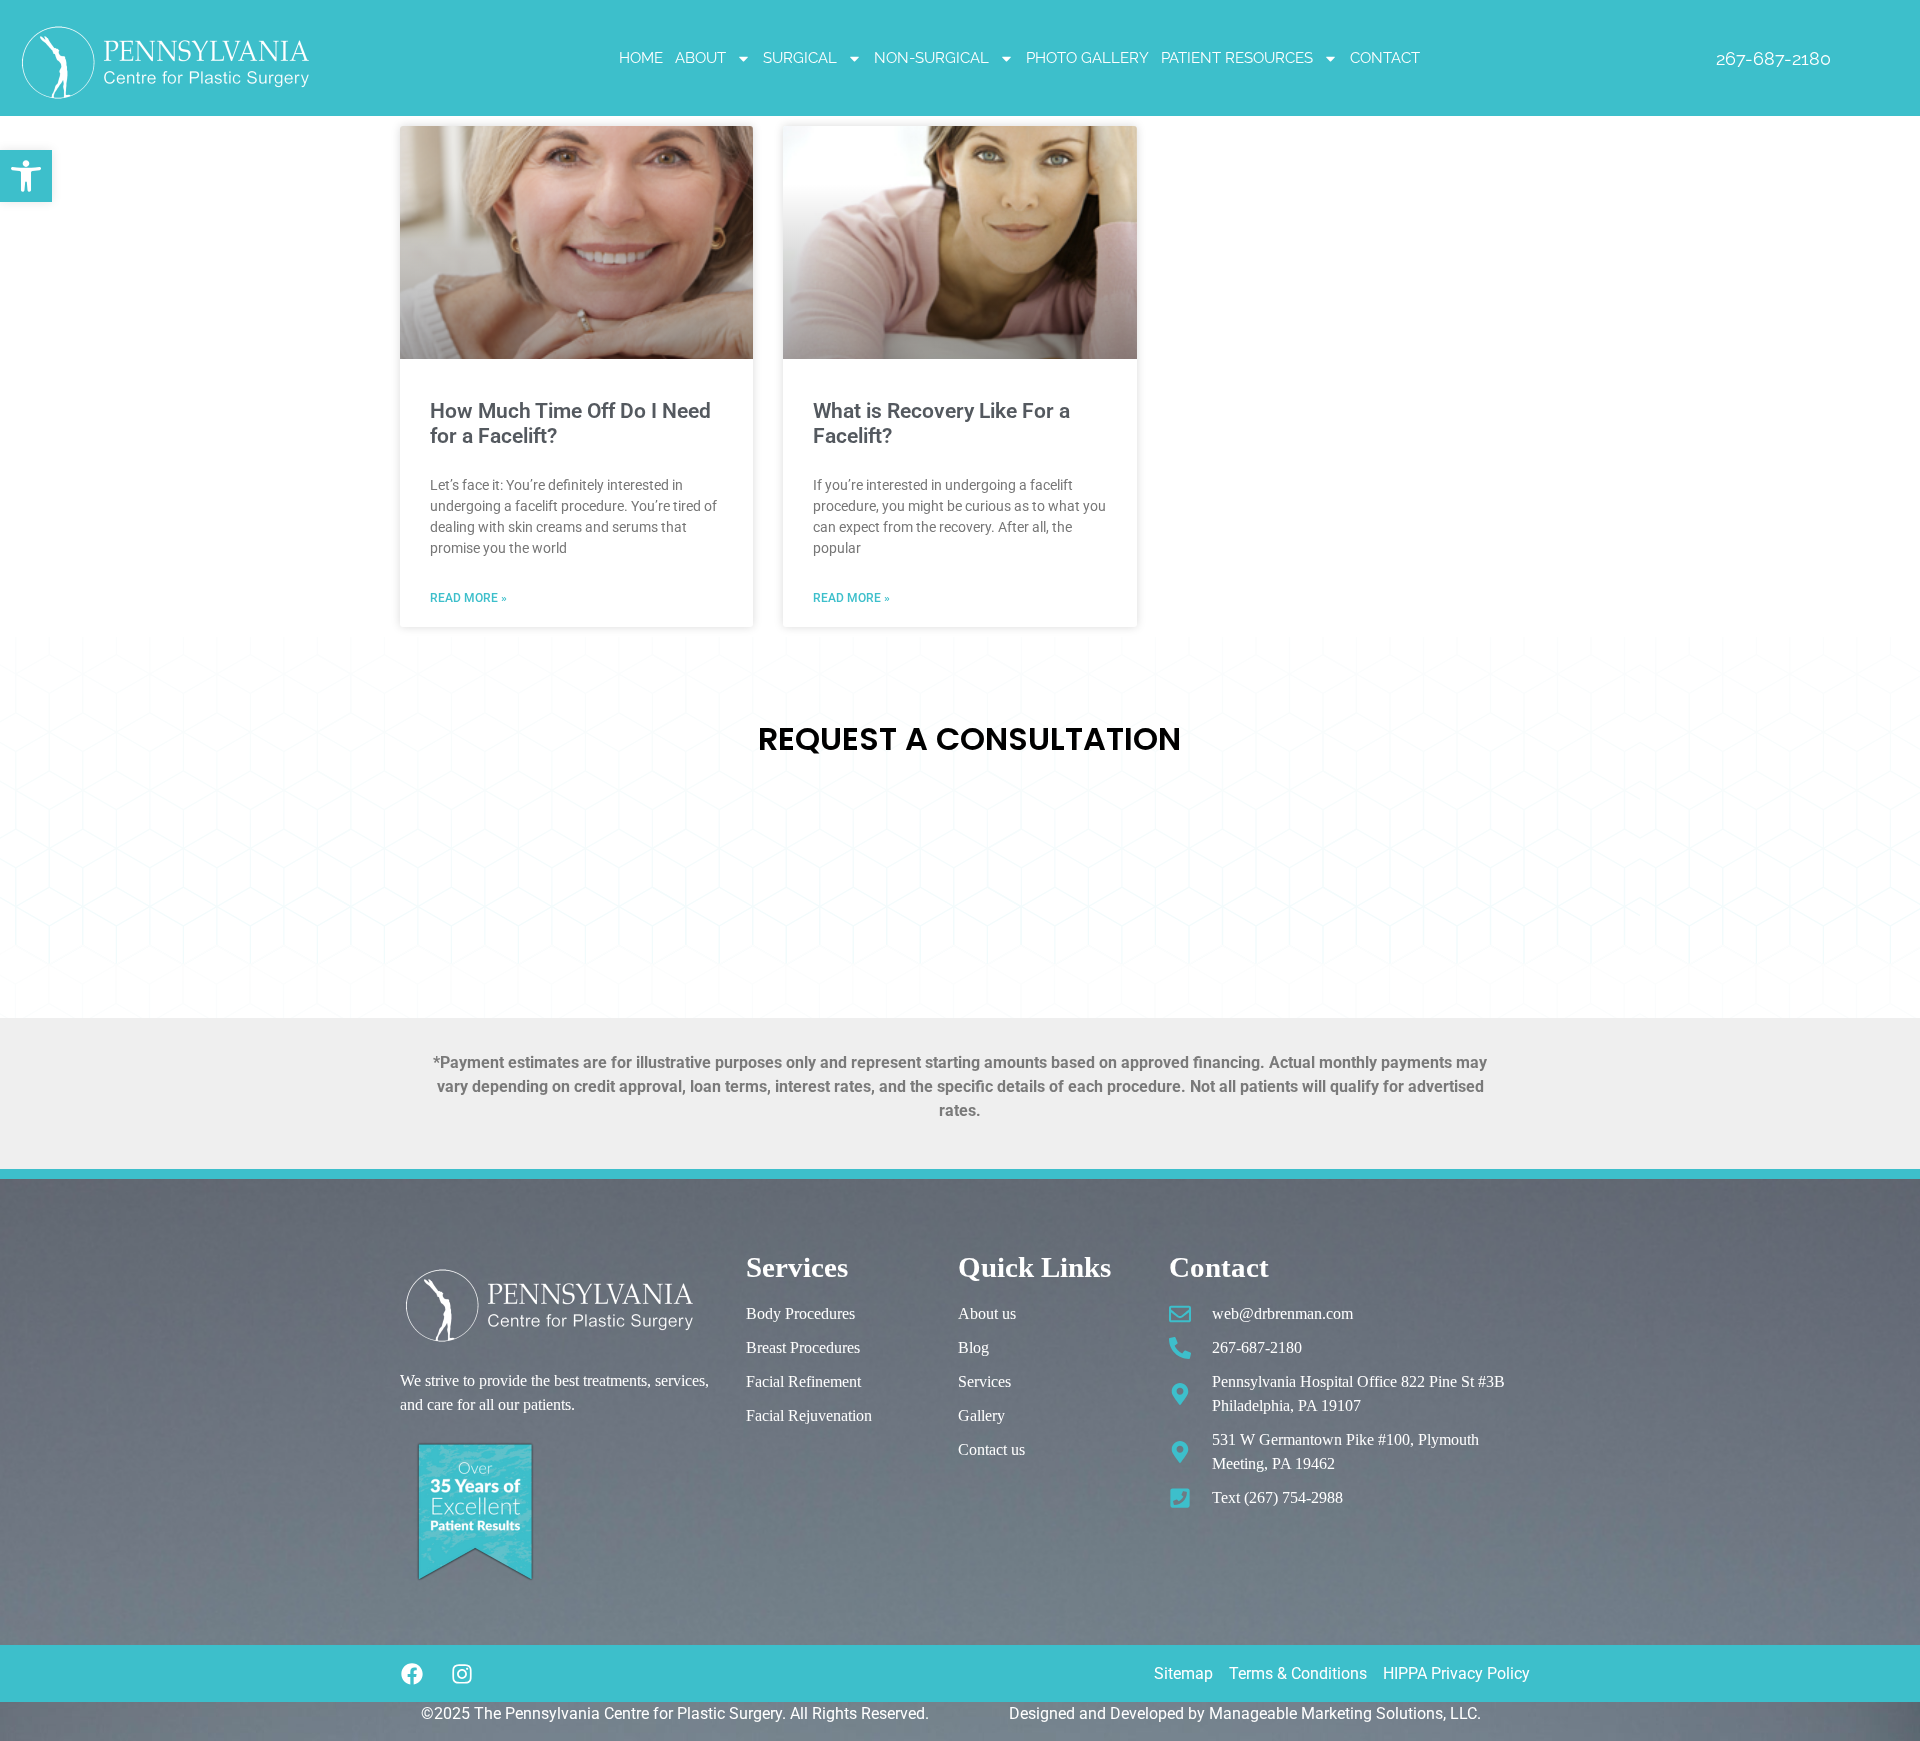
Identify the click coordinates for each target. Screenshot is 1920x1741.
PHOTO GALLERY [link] (1087, 58)
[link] (26, 176)
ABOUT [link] (700, 58)
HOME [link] (641, 58)
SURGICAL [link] (800, 58)
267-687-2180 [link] (1773, 58)
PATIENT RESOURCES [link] (1237, 58)
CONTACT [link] (1385, 58)
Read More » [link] (468, 598)
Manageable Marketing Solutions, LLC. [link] (1345, 1713)
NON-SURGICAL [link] (931, 58)
